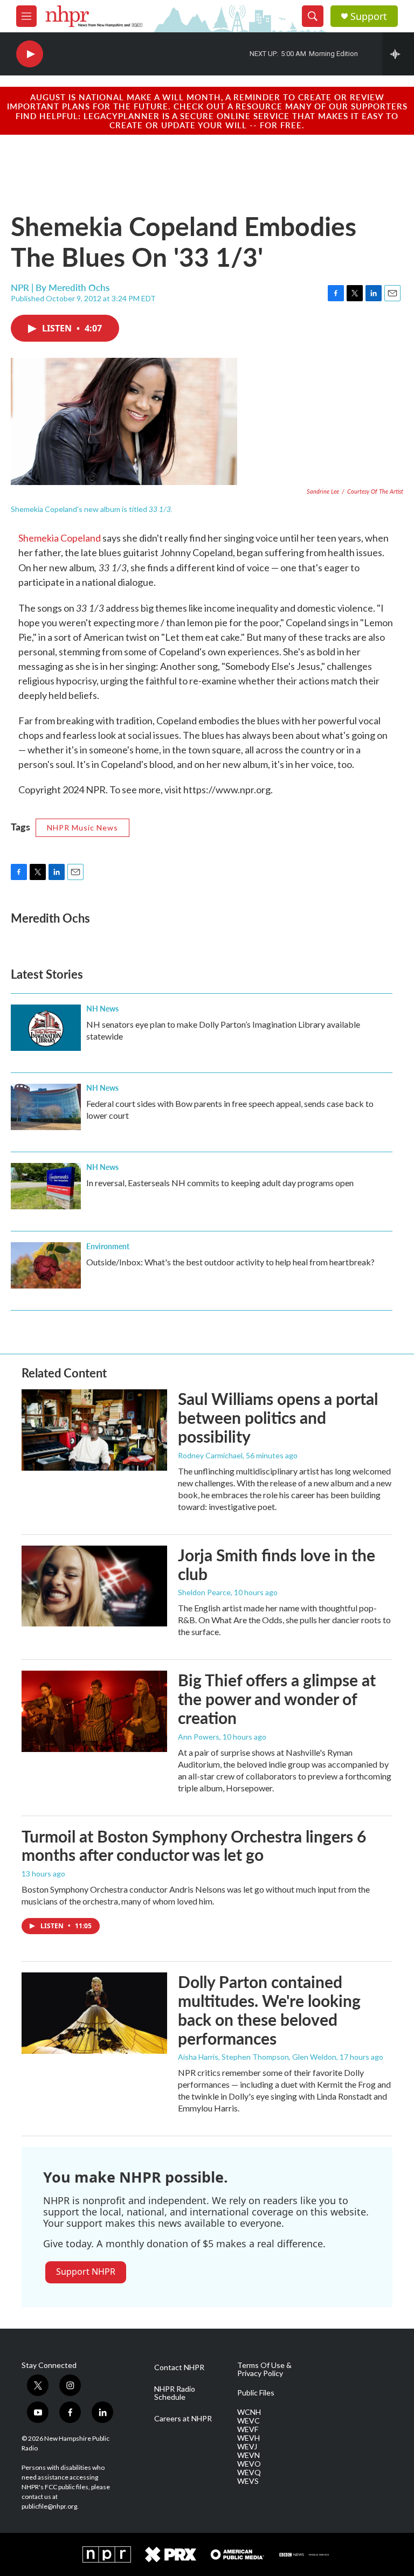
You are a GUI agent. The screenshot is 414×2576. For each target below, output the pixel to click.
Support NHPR (86, 2272)
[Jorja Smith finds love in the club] (94, 1586)
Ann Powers (199, 1737)
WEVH (249, 2438)
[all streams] (398, 54)
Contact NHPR (179, 2367)
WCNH (249, 2412)
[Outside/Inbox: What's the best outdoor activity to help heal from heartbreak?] (46, 1265)
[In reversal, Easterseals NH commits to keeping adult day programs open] (46, 1186)
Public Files (256, 2393)
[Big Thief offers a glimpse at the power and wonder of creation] (94, 1711)
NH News (102, 1008)
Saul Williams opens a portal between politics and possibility (278, 1417)
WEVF (248, 2429)
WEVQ (249, 2473)
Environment (108, 1246)
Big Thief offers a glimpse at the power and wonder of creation (277, 1699)
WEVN (249, 2455)
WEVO (249, 2464)
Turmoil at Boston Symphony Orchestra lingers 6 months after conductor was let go (194, 1846)
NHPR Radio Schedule (175, 2393)
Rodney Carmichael (210, 1455)
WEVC (249, 2421)
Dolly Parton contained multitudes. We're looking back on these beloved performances (269, 2010)
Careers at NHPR (183, 2419)
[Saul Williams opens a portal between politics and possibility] (94, 1430)
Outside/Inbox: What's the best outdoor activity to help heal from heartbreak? (230, 1262)
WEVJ (247, 2447)
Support (369, 16)
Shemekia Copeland (60, 538)
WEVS (248, 2481)
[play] (30, 54)
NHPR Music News (82, 827)
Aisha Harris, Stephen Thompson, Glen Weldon (257, 2057)
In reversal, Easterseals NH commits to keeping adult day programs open (220, 1183)
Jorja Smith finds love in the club (277, 1564)
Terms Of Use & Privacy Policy (264, 2370)
